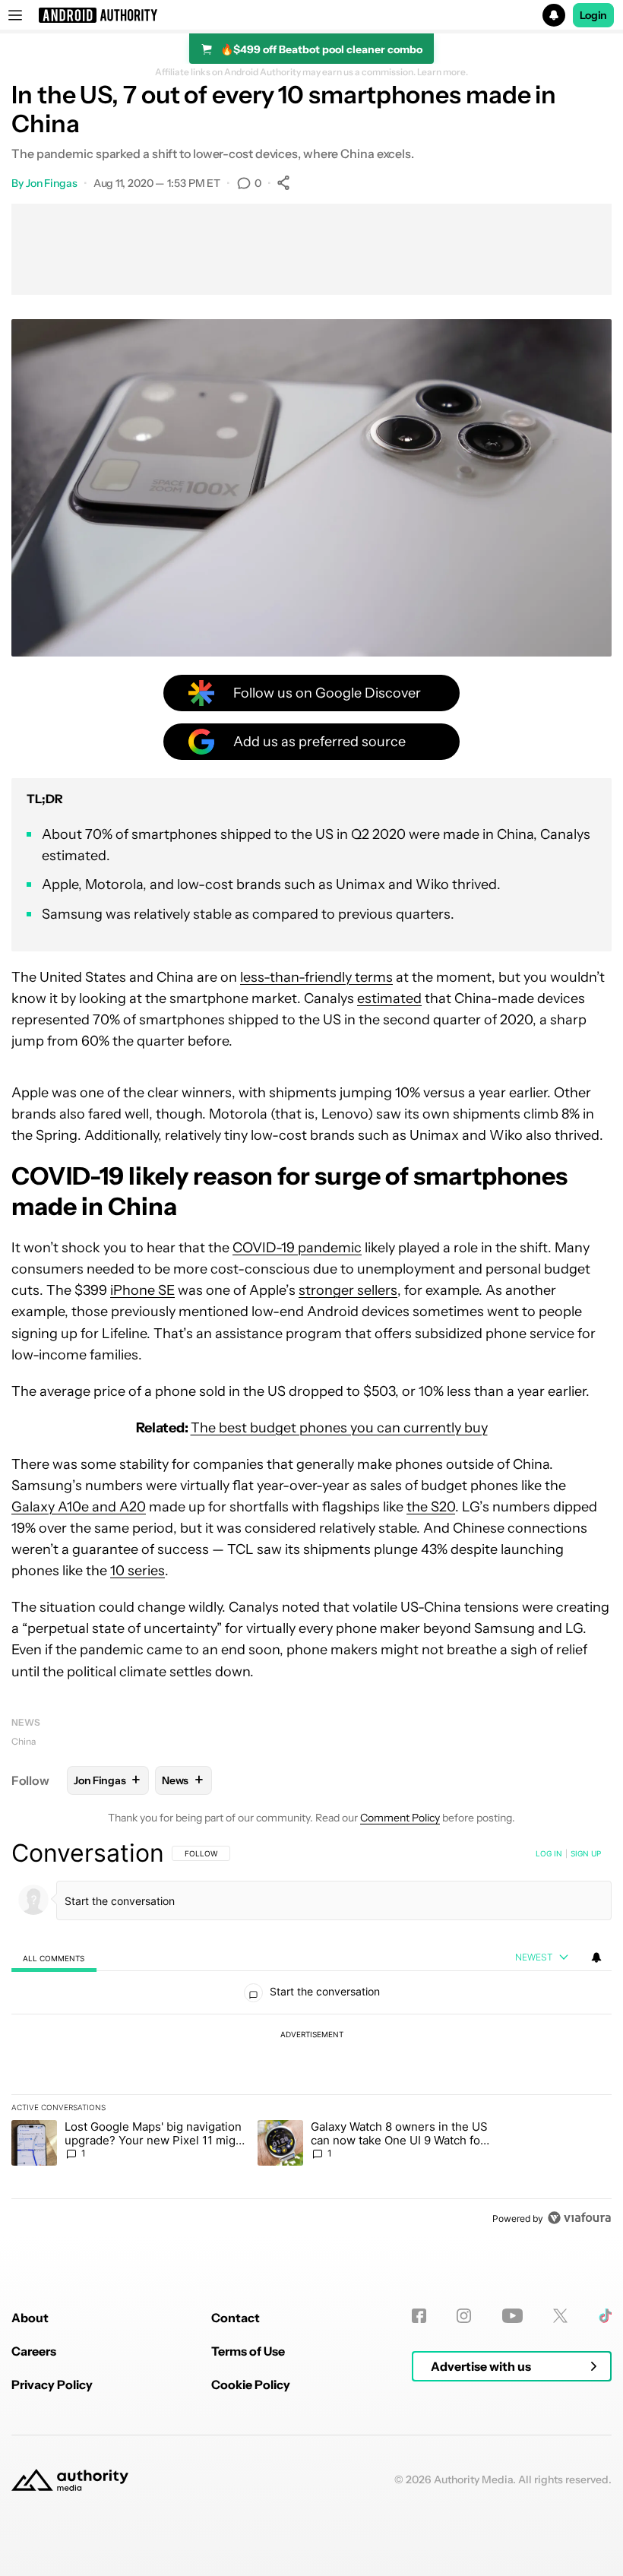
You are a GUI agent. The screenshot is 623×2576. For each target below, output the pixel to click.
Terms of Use (248, 2351)
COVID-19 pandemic (297, 1248)
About (30, 2318)
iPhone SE (142, 1290)
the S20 (431, 1507)
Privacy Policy (52, 2385)
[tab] (54, 1958)
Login (593, 15)
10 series (138, 1571)
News (26, 1722)
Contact (236, 2318)
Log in (549, 1853)
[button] (311, 15)
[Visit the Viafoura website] (579, 2218)
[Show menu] (15, 15)
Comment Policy (400, 1818)
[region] (311, 2035)
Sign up (586, 1853)
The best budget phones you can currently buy (339, 1428)
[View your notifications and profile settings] (596, 1957)
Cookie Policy (251, 2385)
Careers (34, 2351)
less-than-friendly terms (316, 977)
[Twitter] (560, 2316)
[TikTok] (605, 2316)
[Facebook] (419, 2316)
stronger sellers (348, 1290)
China (24, 1741)
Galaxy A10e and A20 (79, 1507)
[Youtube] (512, 2316)
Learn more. (443, 72)
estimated (389, 998)
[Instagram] (464, 2316)
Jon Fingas (52, 183)
